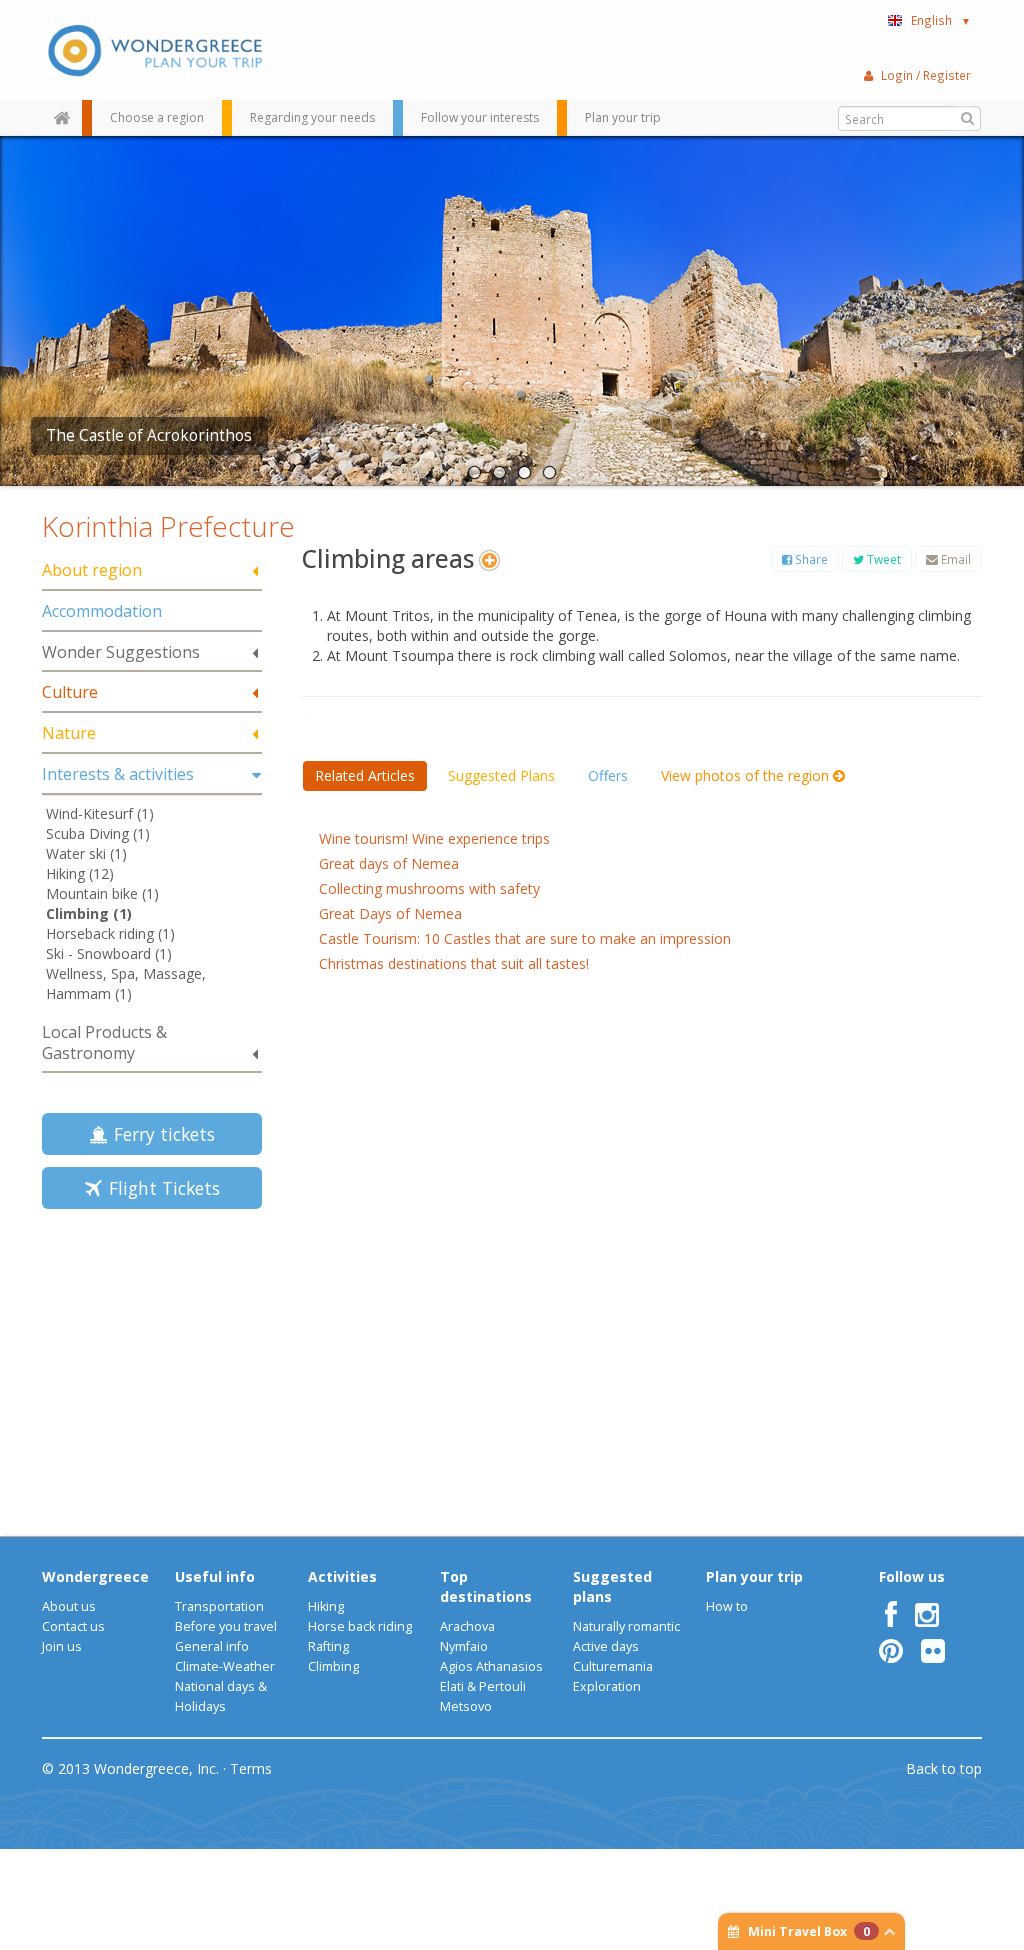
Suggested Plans (501, 775)
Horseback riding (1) (110, 933)
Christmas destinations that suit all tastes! (454, 963)
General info (212, 1646)
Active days (606, 1646)
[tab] (152, 571)
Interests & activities (118, 774)
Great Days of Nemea (390, 913)
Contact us (73, 1626)
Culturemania (613, 1666)
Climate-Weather (225, 1666)
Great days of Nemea (389, 863)
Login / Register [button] (926, 75)
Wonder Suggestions (121, 652)
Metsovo (466, 1706)
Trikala (71, 435)
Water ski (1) (86, 853)
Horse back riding (360, 1626)
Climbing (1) (89, 913)
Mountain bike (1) (102, 893)
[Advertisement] (167, 1366)
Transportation (219, 1606)
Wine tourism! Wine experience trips (434, 838)
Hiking (326, 1606)
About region (92, 570)
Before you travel (226, 1626)
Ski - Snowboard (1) (109, 953)
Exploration (607, 1686)
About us (69, 1606)
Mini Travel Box (809, 1931)
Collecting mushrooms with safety (429, 888)
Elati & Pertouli (483, 1686)
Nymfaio (464, 1646)
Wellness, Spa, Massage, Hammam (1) (126, 983)
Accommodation (102, 611)
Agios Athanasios (491, 1666)
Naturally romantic (626, 1626)
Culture (70, 692)
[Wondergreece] (152, 50)
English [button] (941, 20)
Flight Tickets (159, 1188)
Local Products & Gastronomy (104, 1042)
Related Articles (365, 775)
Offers (608, 775)
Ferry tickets (159, 1134)
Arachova (467, 1626)
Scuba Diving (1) (98, 833)
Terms (251, 1768)
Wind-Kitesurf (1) (100, 813)
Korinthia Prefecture (168, 526)
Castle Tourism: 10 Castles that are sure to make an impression (525, 938)
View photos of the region (747, 775)
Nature (69, 733)
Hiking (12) (80, 873)
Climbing (333, 1666)
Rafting (328, 1646)
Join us (62, 1646)
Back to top (944, 1768)
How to (727, 1606)
